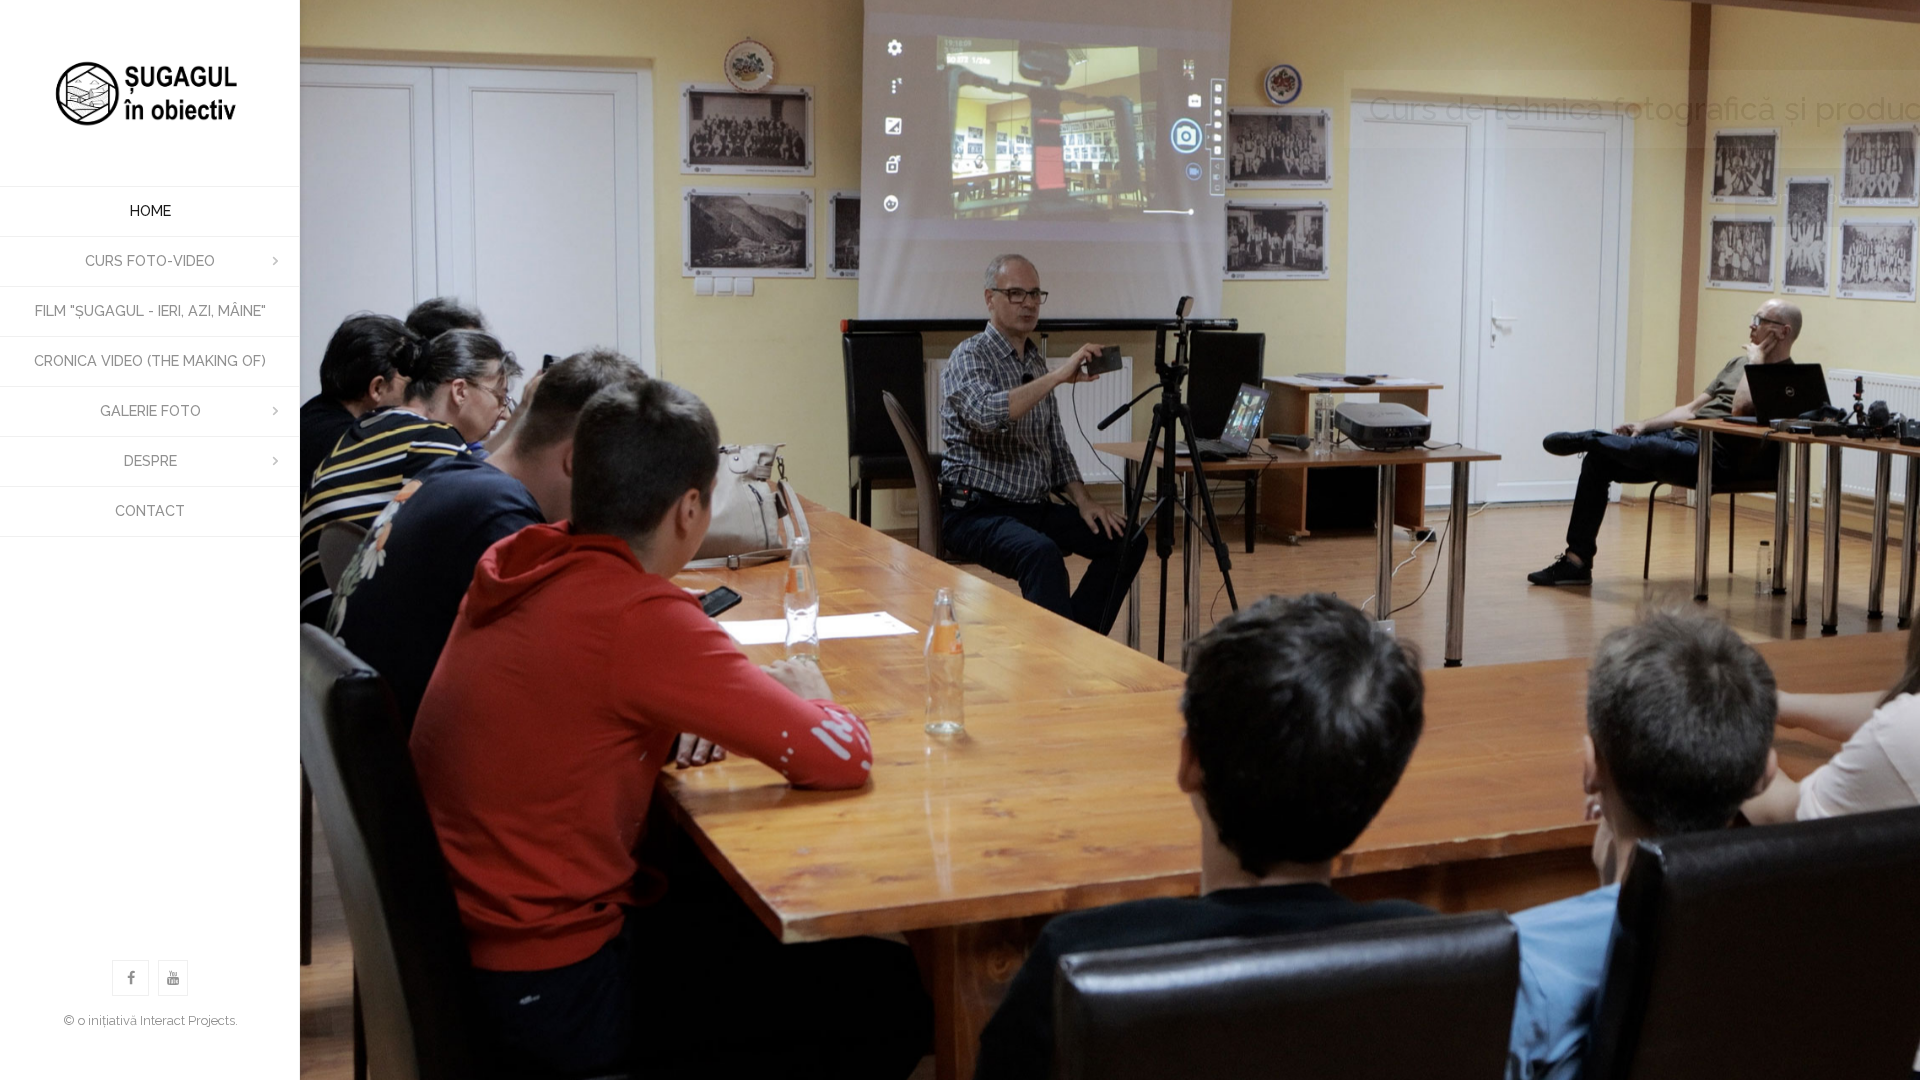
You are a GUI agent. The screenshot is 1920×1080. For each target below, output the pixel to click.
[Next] (1877, 539)
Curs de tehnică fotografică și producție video (1555, 108)
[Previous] (342, 539)
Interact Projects (187, 1020)
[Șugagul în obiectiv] (150, 93)
